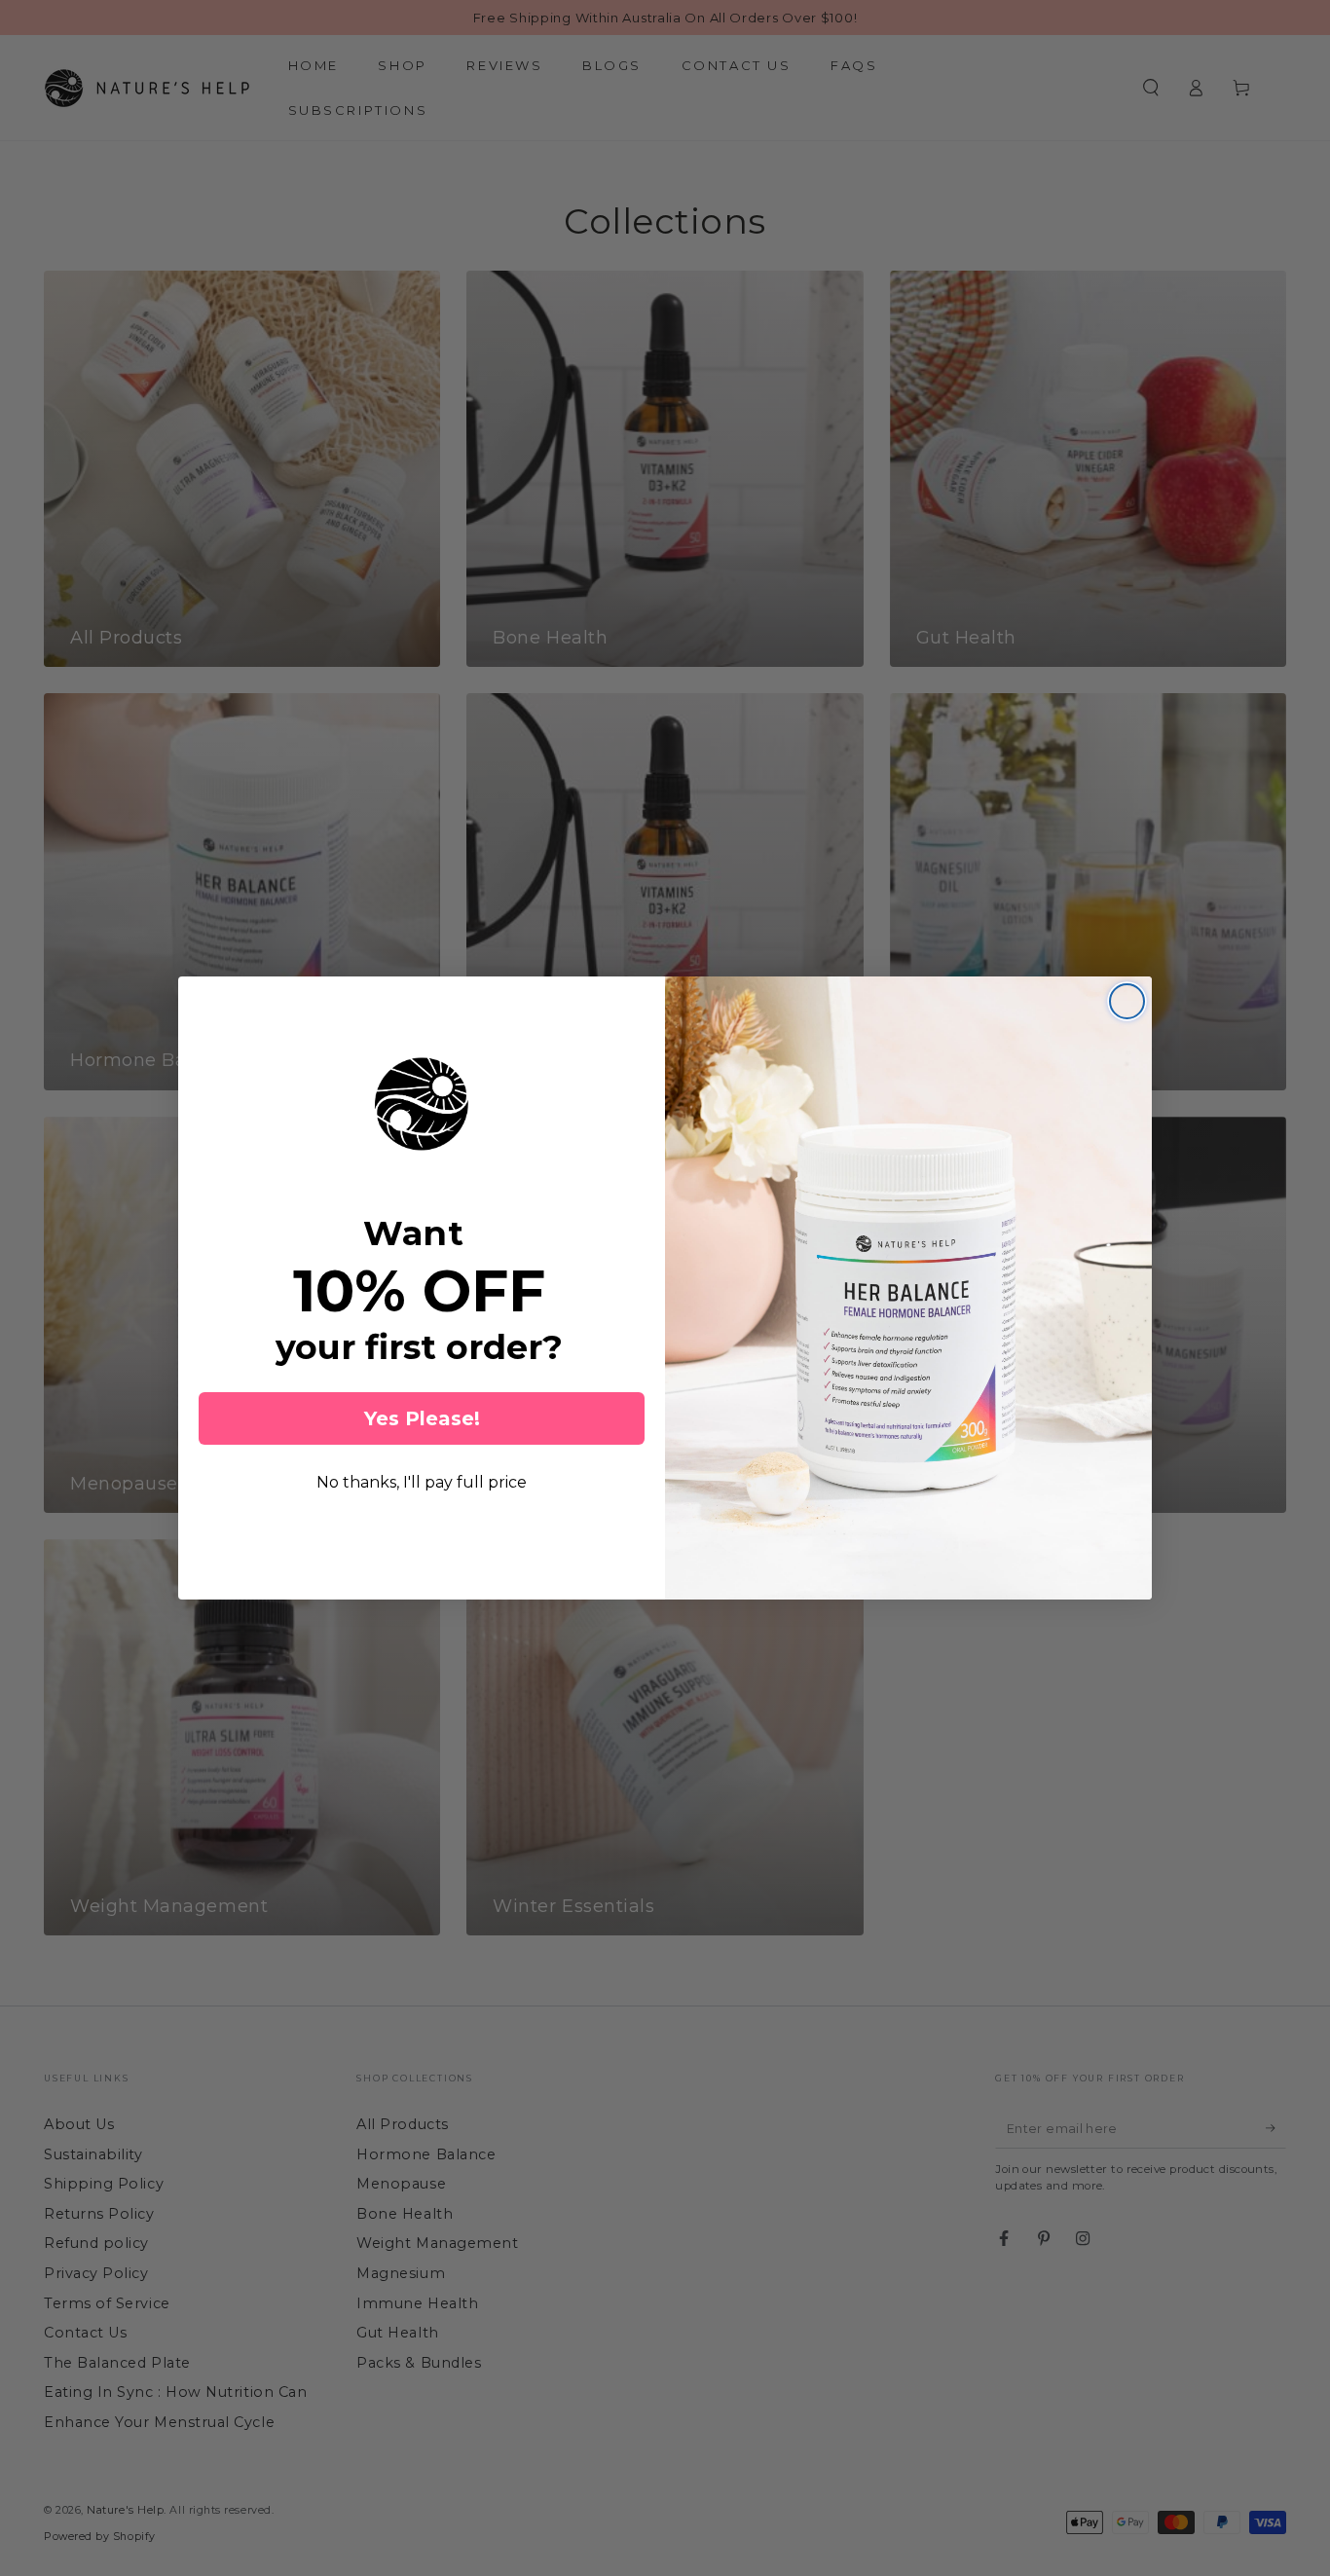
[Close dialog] (1127, 1001)
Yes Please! (422, 1418)
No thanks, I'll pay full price (422, 1482)
